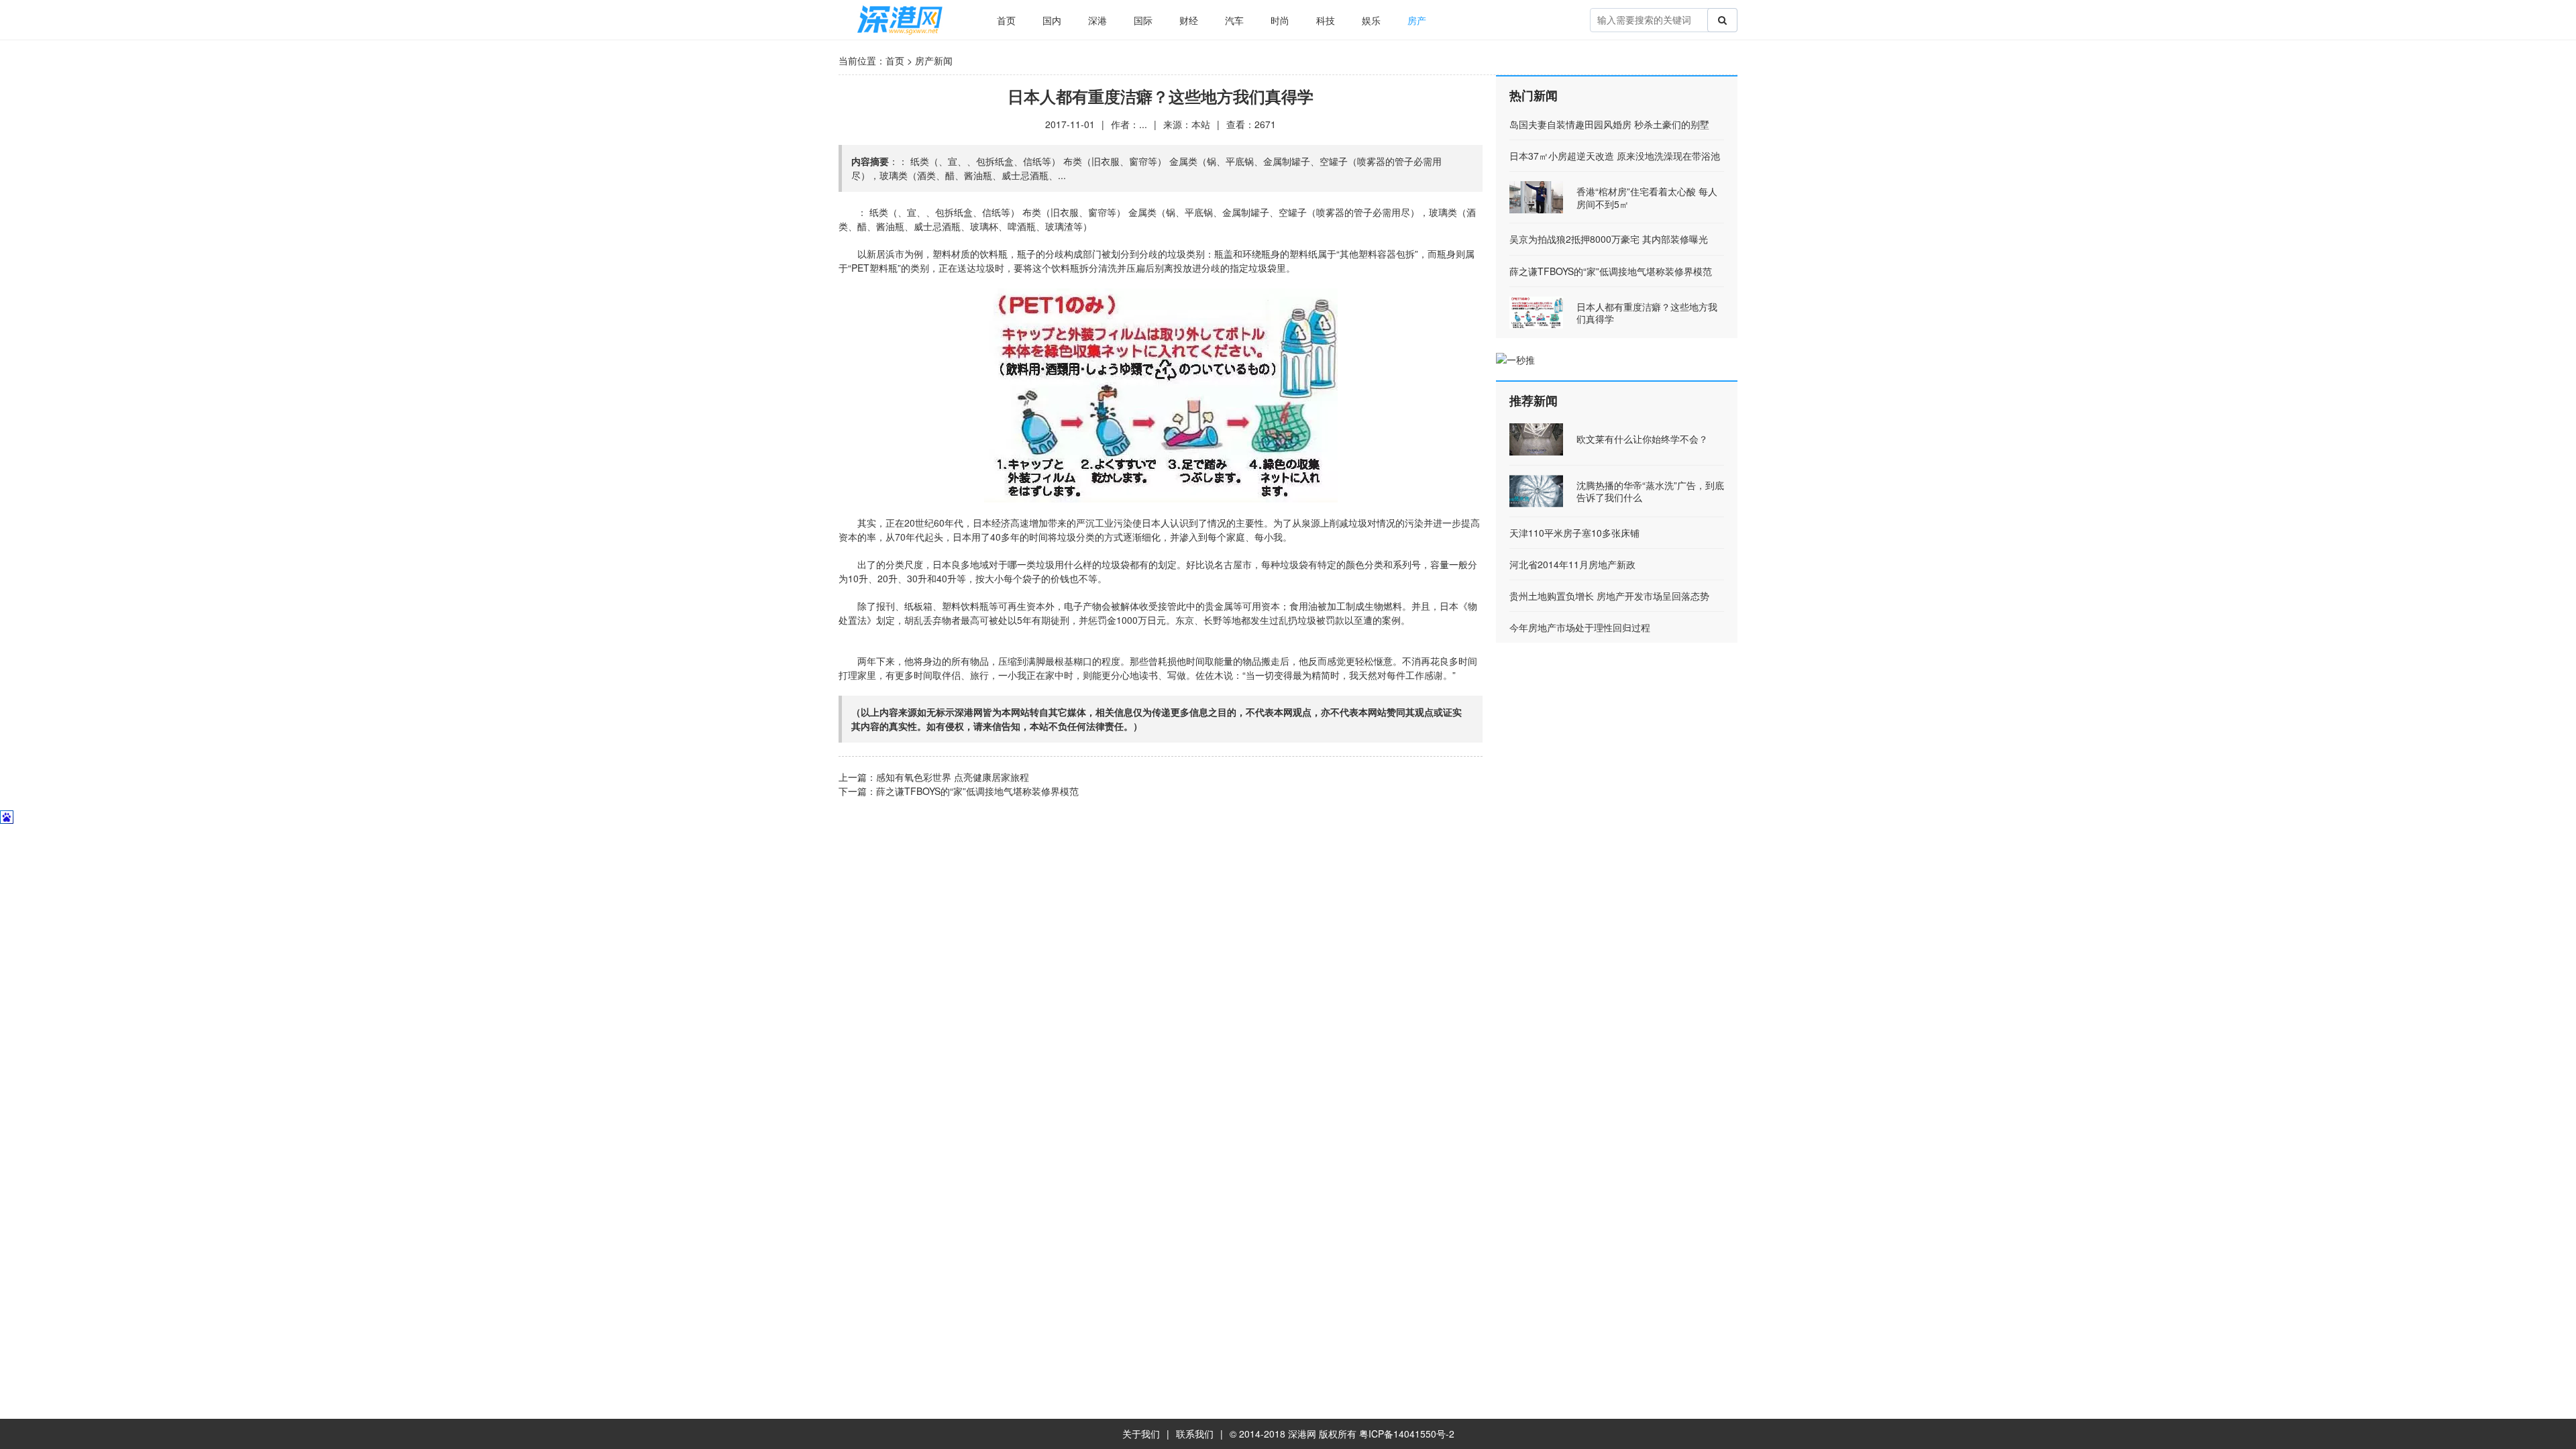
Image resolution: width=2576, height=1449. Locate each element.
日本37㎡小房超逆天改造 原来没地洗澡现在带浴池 (1615, 156)
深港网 (1302, 1434)
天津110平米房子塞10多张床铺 (1574, 533)
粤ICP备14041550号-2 (1407, 1434)
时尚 (1280, 20)
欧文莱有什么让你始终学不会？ (1642, 439)
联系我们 (1195, 1434)
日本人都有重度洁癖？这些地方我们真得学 (1647, 313)
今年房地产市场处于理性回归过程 (1580, 627)
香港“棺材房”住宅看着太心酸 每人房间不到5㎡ (1647, 197)
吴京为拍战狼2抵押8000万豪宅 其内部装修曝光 (1609, 239)
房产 (1417, 20)
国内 (1052, 20)
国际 (1143, 20)
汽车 (1234, 20)
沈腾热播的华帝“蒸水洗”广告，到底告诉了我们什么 (1650, 491)
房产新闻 (934, 60)
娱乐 (1371, 20)
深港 (1097, 20)
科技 (1326, 20)
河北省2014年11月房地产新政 (1572, 564)
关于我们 (1141, 1434)
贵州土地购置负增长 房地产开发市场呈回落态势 (1609, 596)
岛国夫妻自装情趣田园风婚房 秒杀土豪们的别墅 (1609, 124)
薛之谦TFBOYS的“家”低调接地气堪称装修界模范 (977, 791)
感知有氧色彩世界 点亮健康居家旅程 (953, 777)
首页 (1006, 20)
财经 (1189, 20)
